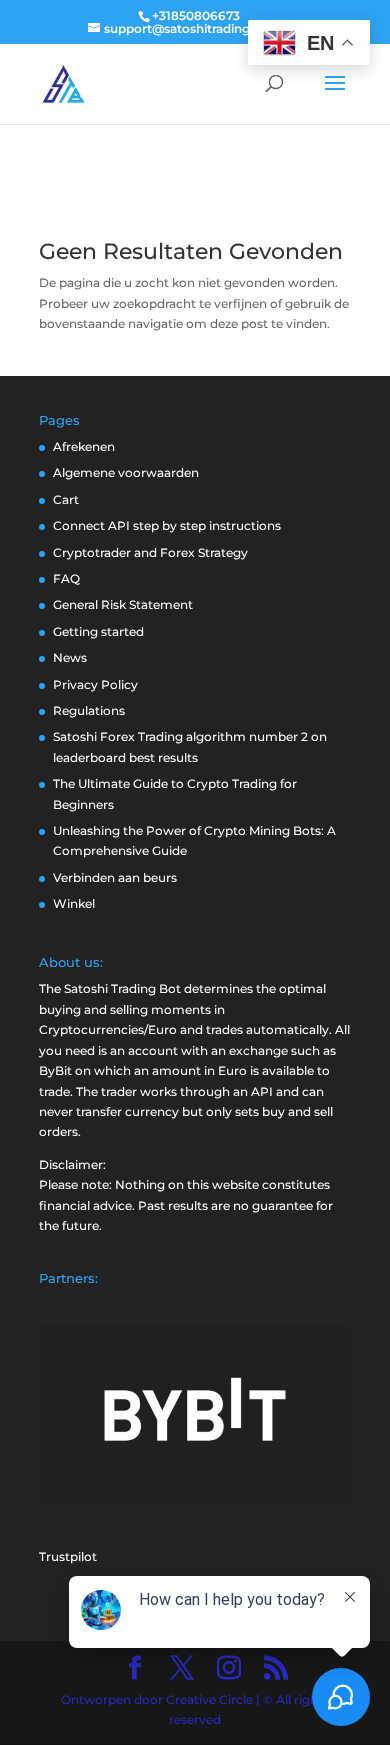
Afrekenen (84, 446)
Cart (66, 499)
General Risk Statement (123, 604)
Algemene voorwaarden (126, 472)
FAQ (66, 578)
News (70, 657)
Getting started (98, 631)
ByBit (55, 1070)
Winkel (74, 903)
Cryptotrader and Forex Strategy (150, 552)
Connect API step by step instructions (167, 525)
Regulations (89, 710)
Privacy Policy (95, 684)
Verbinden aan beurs (115, 877)
